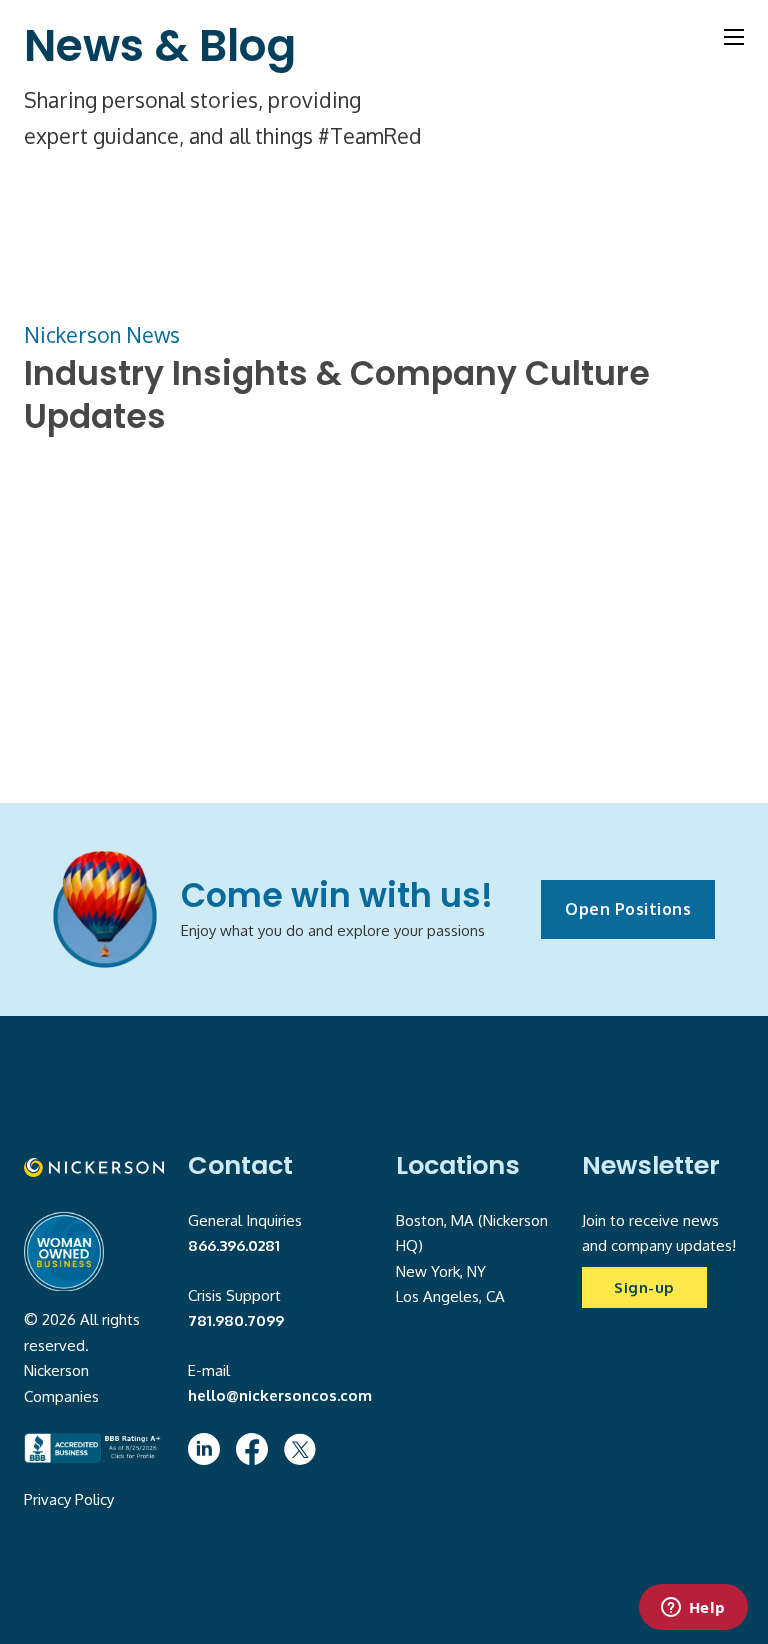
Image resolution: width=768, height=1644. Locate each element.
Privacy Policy (69, 1499)
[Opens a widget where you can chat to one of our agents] (693, 1609)
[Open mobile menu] (734, 37)
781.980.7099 (236, 1320)
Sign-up (644, 1287)
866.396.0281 (234, 1245)
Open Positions (628, 909)
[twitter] (300, 1449)
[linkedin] (204, 1449)
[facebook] (252, 1449)
